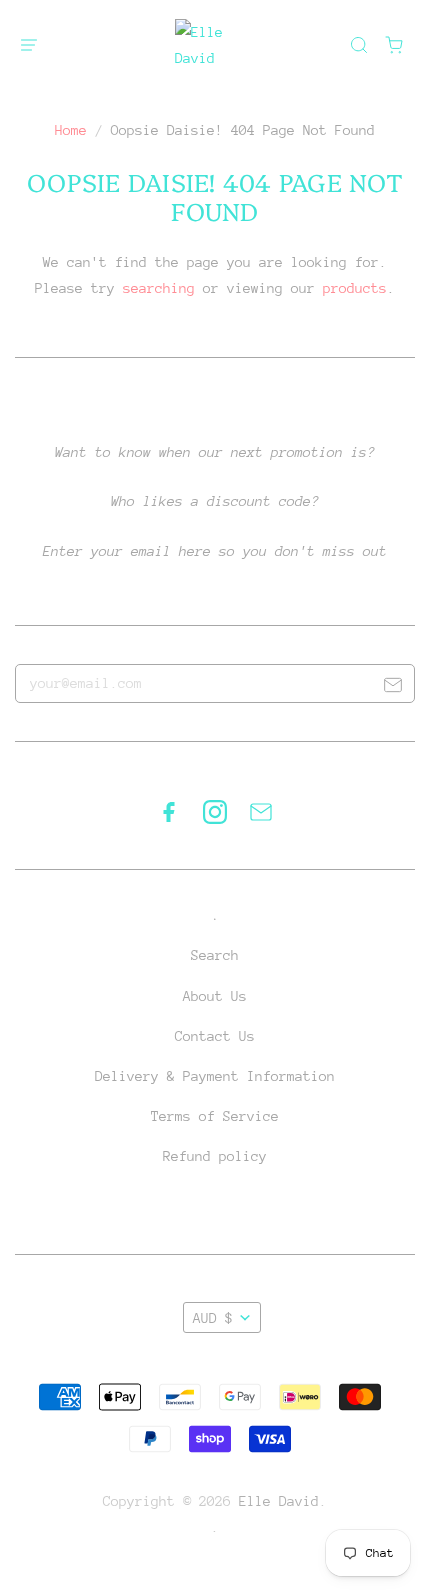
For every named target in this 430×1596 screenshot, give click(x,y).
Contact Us (215, 1036)
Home (71, 130)
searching (159, 288)
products (355, 288)
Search (215, 955)
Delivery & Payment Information (215, 1076)
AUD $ (213, 1318)
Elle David (279, 1501)
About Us (215, 996)
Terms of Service (215, 1116)
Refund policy (215, 1156)
